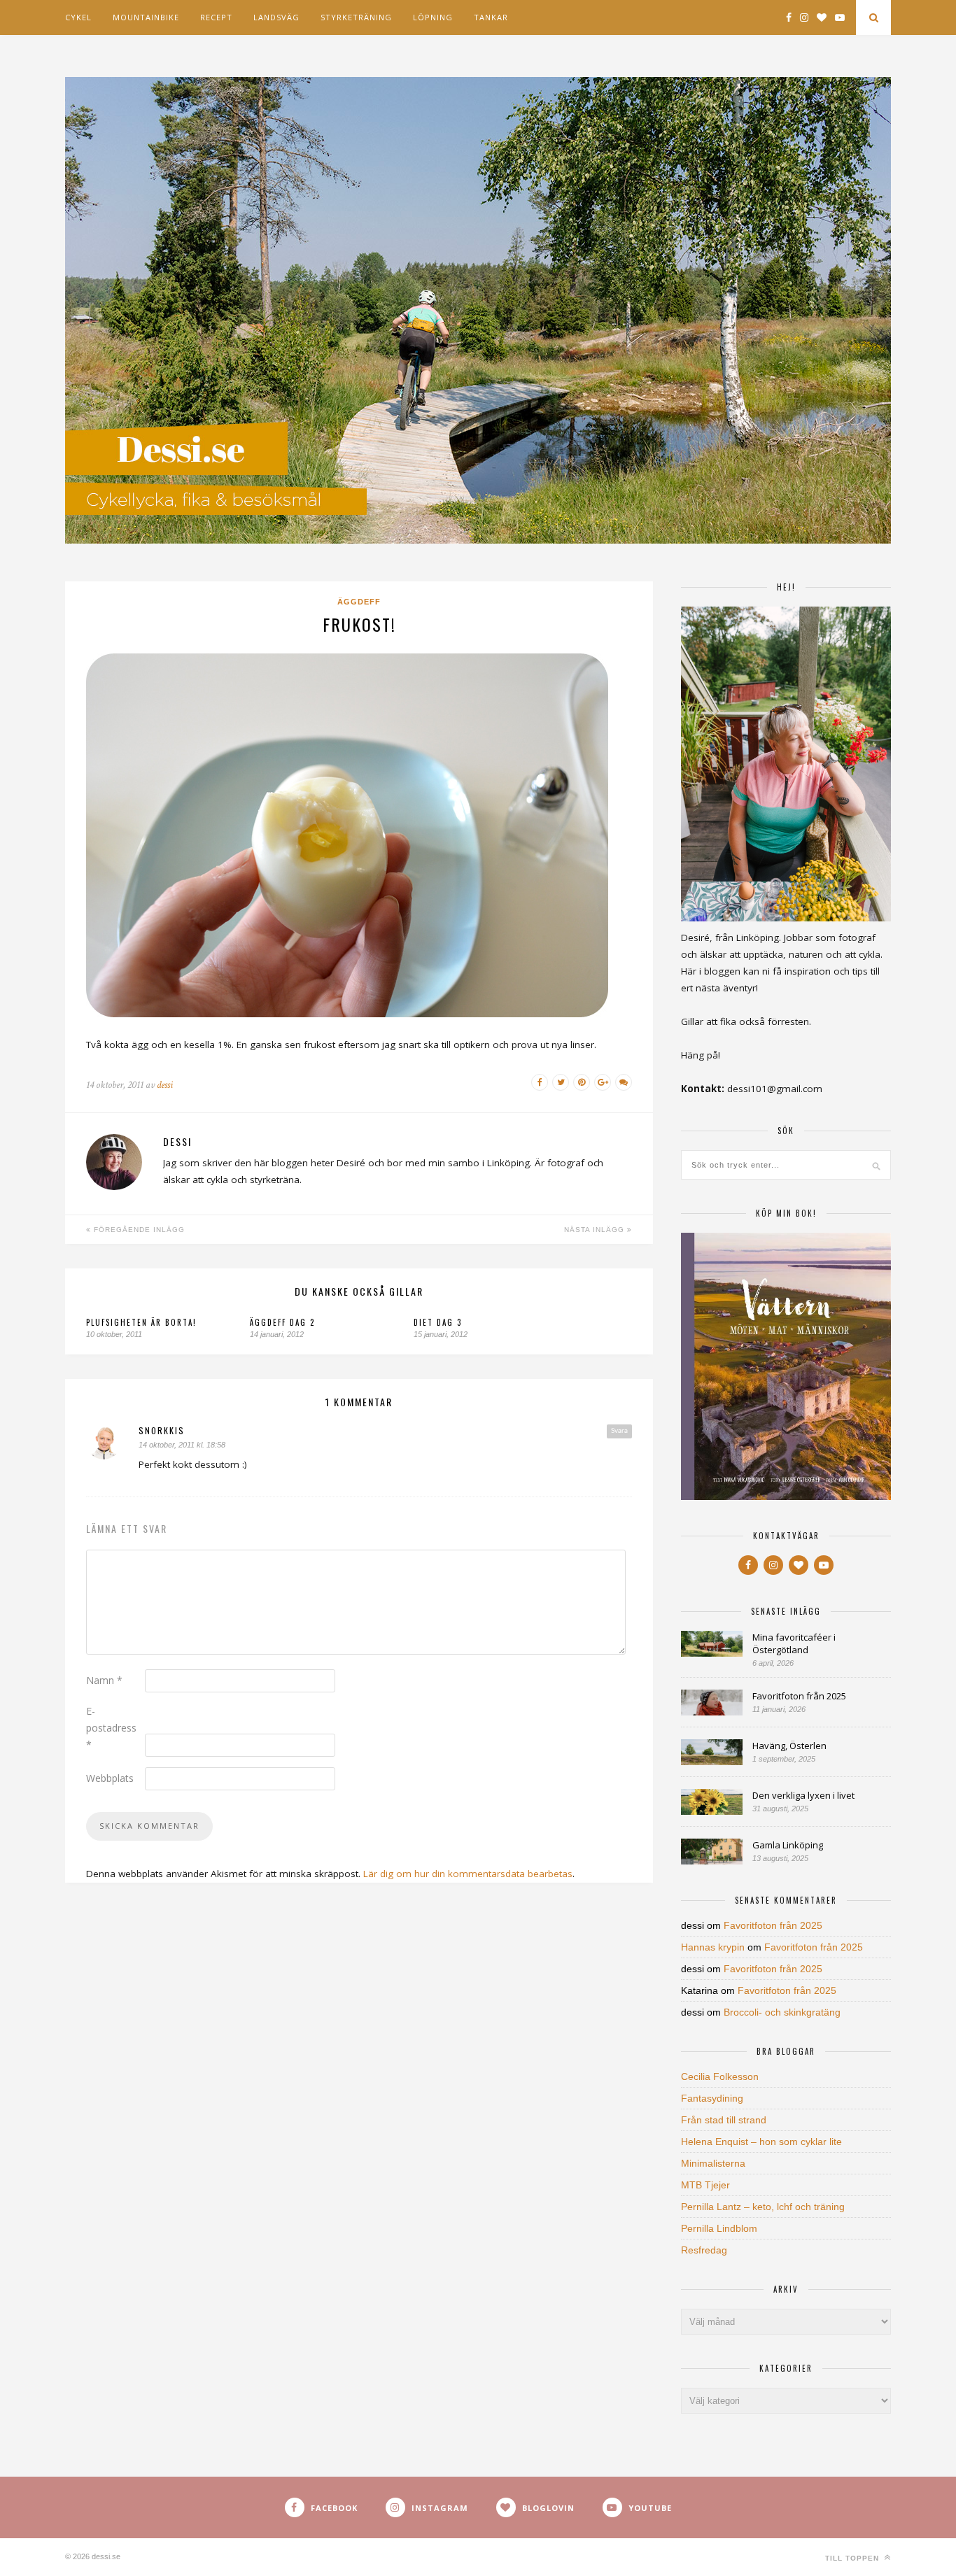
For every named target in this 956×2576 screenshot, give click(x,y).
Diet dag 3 (438, 1322)
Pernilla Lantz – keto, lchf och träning (763, 2207)
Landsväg (276, 17)
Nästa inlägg (596, 1230)
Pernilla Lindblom (719, 2228)
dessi (165, 1085)
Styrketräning (356, 17)
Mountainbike (146, 17)
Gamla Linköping (788, 1845)
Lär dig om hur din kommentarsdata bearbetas (468, 1874)
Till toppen (853, 2558)
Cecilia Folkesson (720, 2076)
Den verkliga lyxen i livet (803, 1795)
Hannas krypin (713, 1947)
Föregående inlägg (138, 1230)
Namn (104, 1680)
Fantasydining (712, 2098)
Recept (216, 17)
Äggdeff (359, 602)
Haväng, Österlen (789, 1746)
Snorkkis (162, 1430)
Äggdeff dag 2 (282, 1322)
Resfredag (704, 2250)
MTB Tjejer (705, 2185)
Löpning (433, 17)
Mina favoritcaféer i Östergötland (794, 1643)
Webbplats (110, 1778)
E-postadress (111, 1728)
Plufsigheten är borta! (141, 1322)
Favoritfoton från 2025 (799, 1696)
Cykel (78, 17)
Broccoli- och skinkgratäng (782, 2012)
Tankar (491, 17)
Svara (619, 1431)
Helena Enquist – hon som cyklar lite (761, 2142)
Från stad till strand (724, 2120)
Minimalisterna (713, 2163)
